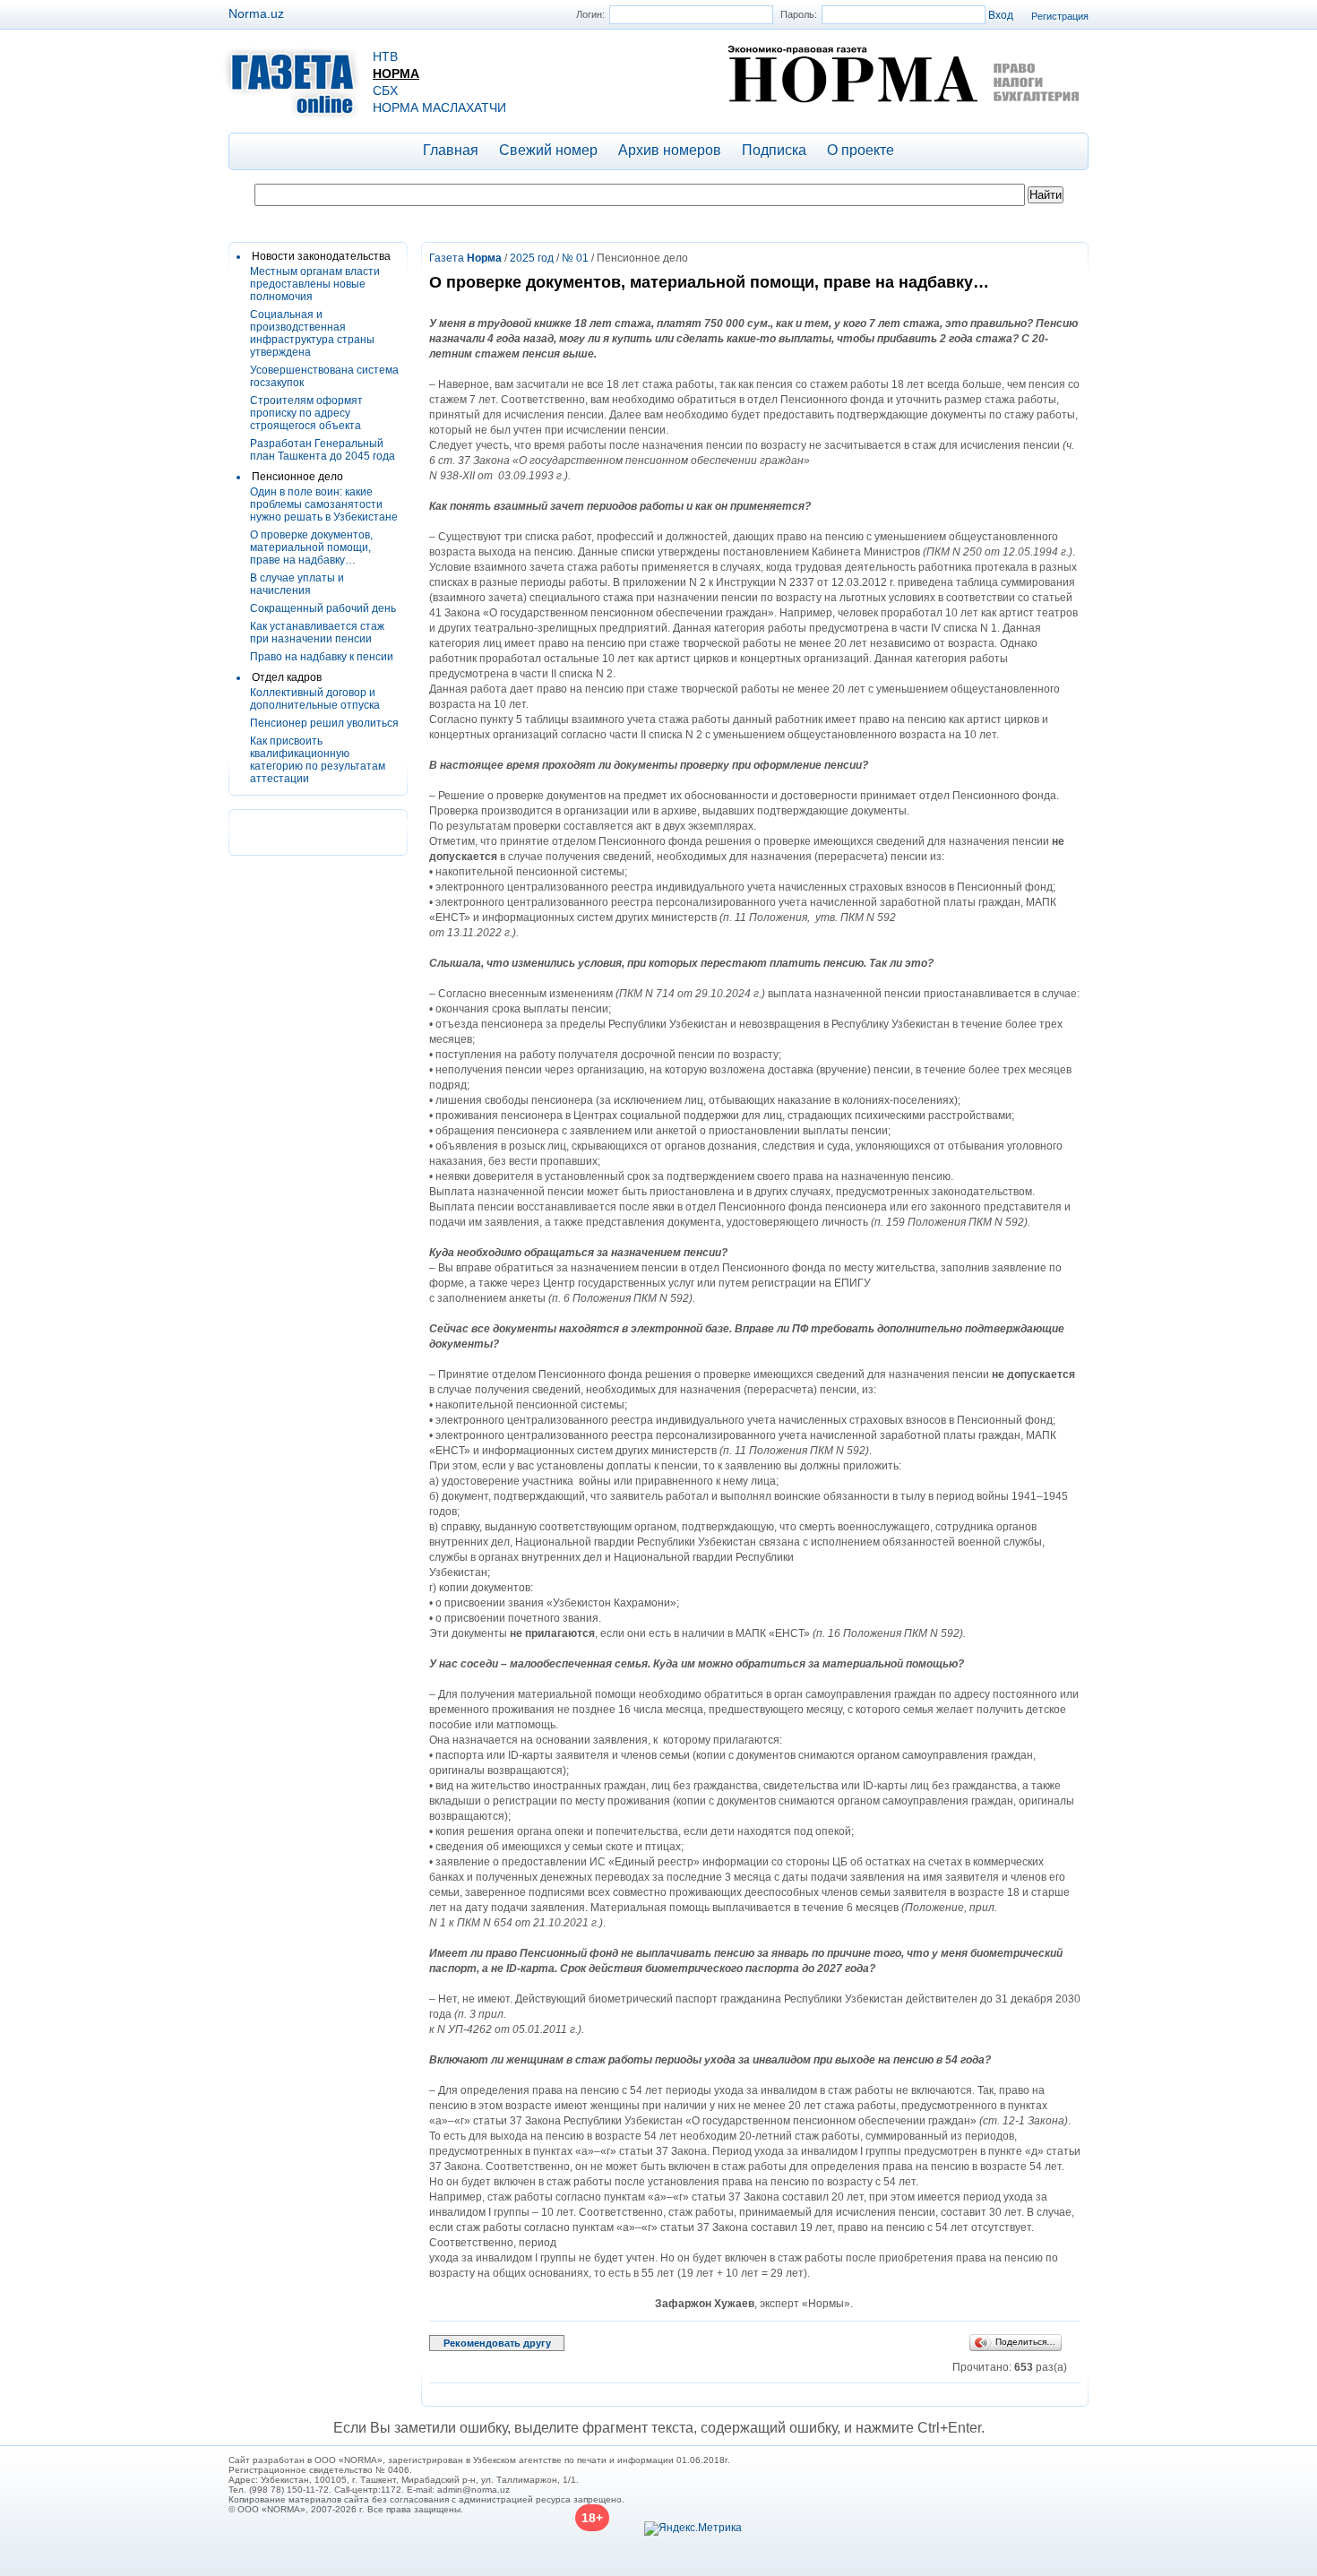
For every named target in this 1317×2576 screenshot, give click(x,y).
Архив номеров (670, 150)
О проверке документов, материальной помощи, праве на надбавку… (311, 547)
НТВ (385, 56)
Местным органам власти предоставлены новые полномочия (315, 284)
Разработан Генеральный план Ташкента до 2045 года (323, 450)
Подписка (774, 150)
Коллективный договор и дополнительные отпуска (315, 699)
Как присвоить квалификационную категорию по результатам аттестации (318, 760)
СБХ (385, 90)
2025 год (532, 258)
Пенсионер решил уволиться (324, 723)
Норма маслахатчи (439, 108)
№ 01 (575, 258)
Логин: (590, 14)
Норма (396, 73)
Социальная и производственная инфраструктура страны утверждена (312, 333)
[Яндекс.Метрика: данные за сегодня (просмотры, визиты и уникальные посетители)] (693, 2529)
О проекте (861, 150)
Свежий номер (548, 150)
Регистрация (1060, 16)
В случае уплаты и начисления (297, 584)
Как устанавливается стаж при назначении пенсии (317, 633)
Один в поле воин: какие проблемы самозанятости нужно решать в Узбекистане (324, 504)
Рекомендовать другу (497, 2343)
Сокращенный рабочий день (323, 608)
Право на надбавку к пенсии (322, 657)
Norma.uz (256, 13)
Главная (451, 150)
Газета (465, 258)
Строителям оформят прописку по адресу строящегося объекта (306, 413)
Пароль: (799, 14)
